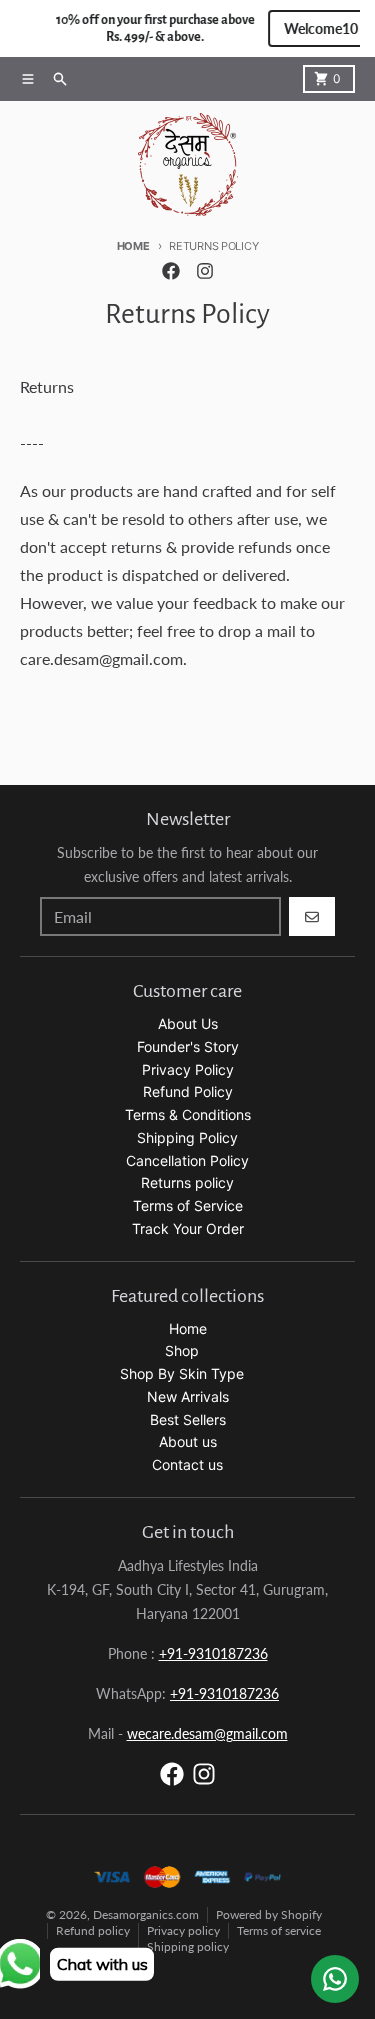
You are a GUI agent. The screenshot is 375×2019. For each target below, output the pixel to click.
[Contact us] (335, 1979)
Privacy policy (183, 1930)
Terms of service (279, 1930)
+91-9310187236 (213, 1653)
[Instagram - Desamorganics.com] (205, 271)
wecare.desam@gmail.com (207, 1733)
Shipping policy (188, 1946)
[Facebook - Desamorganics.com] (171, 271)
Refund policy (93, 1930)
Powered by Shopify (269, 1914)
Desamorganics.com (146, 1914)
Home (133, 246)
